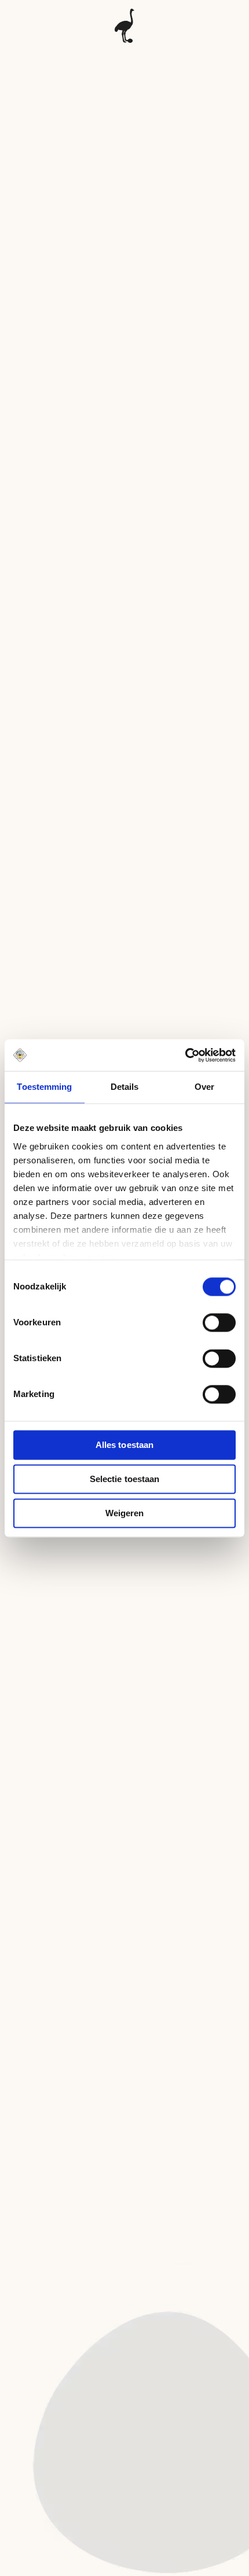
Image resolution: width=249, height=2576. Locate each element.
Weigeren (125, 1513)
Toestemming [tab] (44, 1087)
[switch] (219, 1322)
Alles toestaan (124, 1445)
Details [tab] (125, 1087)
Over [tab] (204, 1087)
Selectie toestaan (125, 1479)
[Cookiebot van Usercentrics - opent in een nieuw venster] (185, 1055)
